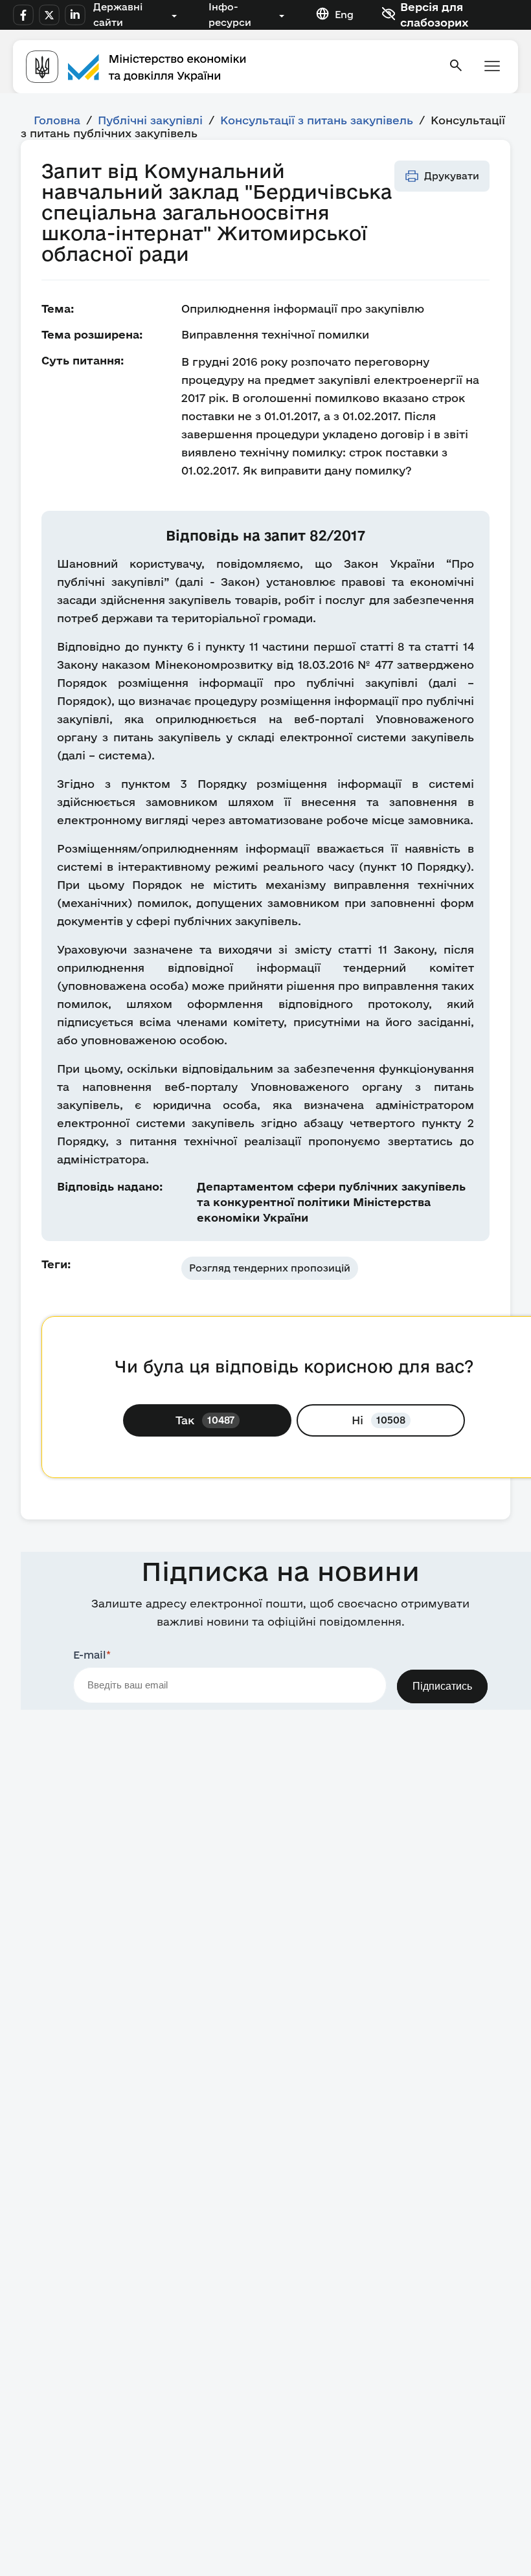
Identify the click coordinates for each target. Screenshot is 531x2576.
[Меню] (492, 67)
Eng (344, 15)
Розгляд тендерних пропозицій (270, 1268)
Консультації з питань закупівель (317, 120)
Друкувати (452, 176)
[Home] (229, 67)
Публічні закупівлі (150, 120)
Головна (57, 120)
